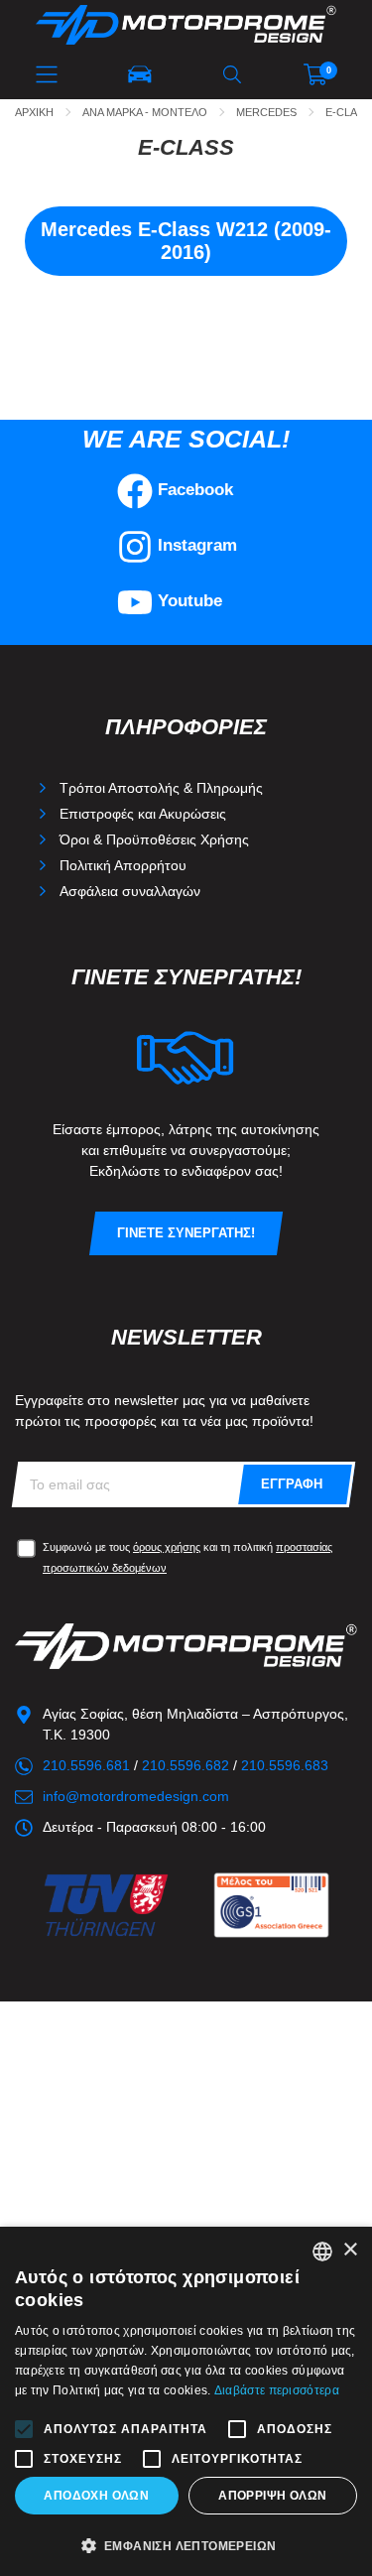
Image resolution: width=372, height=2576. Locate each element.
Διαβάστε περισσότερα (277, 2390)
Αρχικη (34, 112)
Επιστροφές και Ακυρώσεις (143, 814)
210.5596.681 (86, 1765)
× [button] (350, 2250)
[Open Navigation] (47, 74)
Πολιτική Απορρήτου (123, 865)
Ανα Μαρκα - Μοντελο (145, 112)
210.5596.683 (285, 1765)
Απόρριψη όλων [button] (272, 2496)
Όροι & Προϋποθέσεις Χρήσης (154, 839)
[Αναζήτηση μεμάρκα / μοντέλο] (140, 74)
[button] (186, 2544)
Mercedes (266, 112)
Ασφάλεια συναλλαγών (130, 891)
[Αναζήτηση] (232, 74)
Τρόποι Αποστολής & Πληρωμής (161, 788)
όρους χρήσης (167, 1547)
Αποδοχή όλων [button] (96, 2496)
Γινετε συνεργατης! (186, 1233)
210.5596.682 (186, 1765)
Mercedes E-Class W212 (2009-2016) (186, 241)
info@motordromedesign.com (136, 1796)
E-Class (348, 112)
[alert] (186, 2401)
